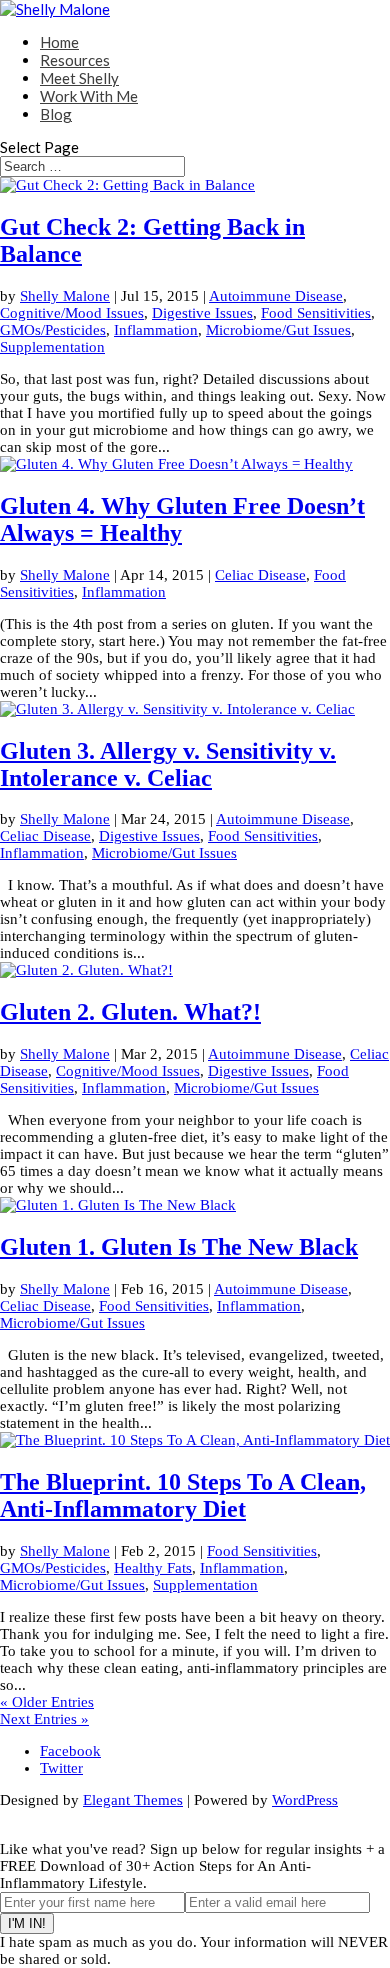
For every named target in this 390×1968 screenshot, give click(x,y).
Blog (56, 114)
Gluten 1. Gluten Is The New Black (179, 1247)
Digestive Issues (202, 313)
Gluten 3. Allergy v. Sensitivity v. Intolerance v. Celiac (168, 764)
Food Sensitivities (316, 313)
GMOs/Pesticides (53, 330)
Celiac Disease (260, 575)
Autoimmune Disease (276, 296)
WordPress (305, 1800)
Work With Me (89, 96)
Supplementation (52, 347)
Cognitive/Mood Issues (72, 313)
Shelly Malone (65, 296)
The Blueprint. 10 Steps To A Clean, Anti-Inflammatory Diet (183, 1495)
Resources (75, 60)
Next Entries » (44, 1719)
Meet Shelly (79, 78)
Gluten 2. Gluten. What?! (130, 1012)
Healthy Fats (153, 1568)
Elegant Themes (133, 1800)
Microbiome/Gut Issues (278, 330)
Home (59, 42)
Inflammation (156, 330)
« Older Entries (47, 1702)
